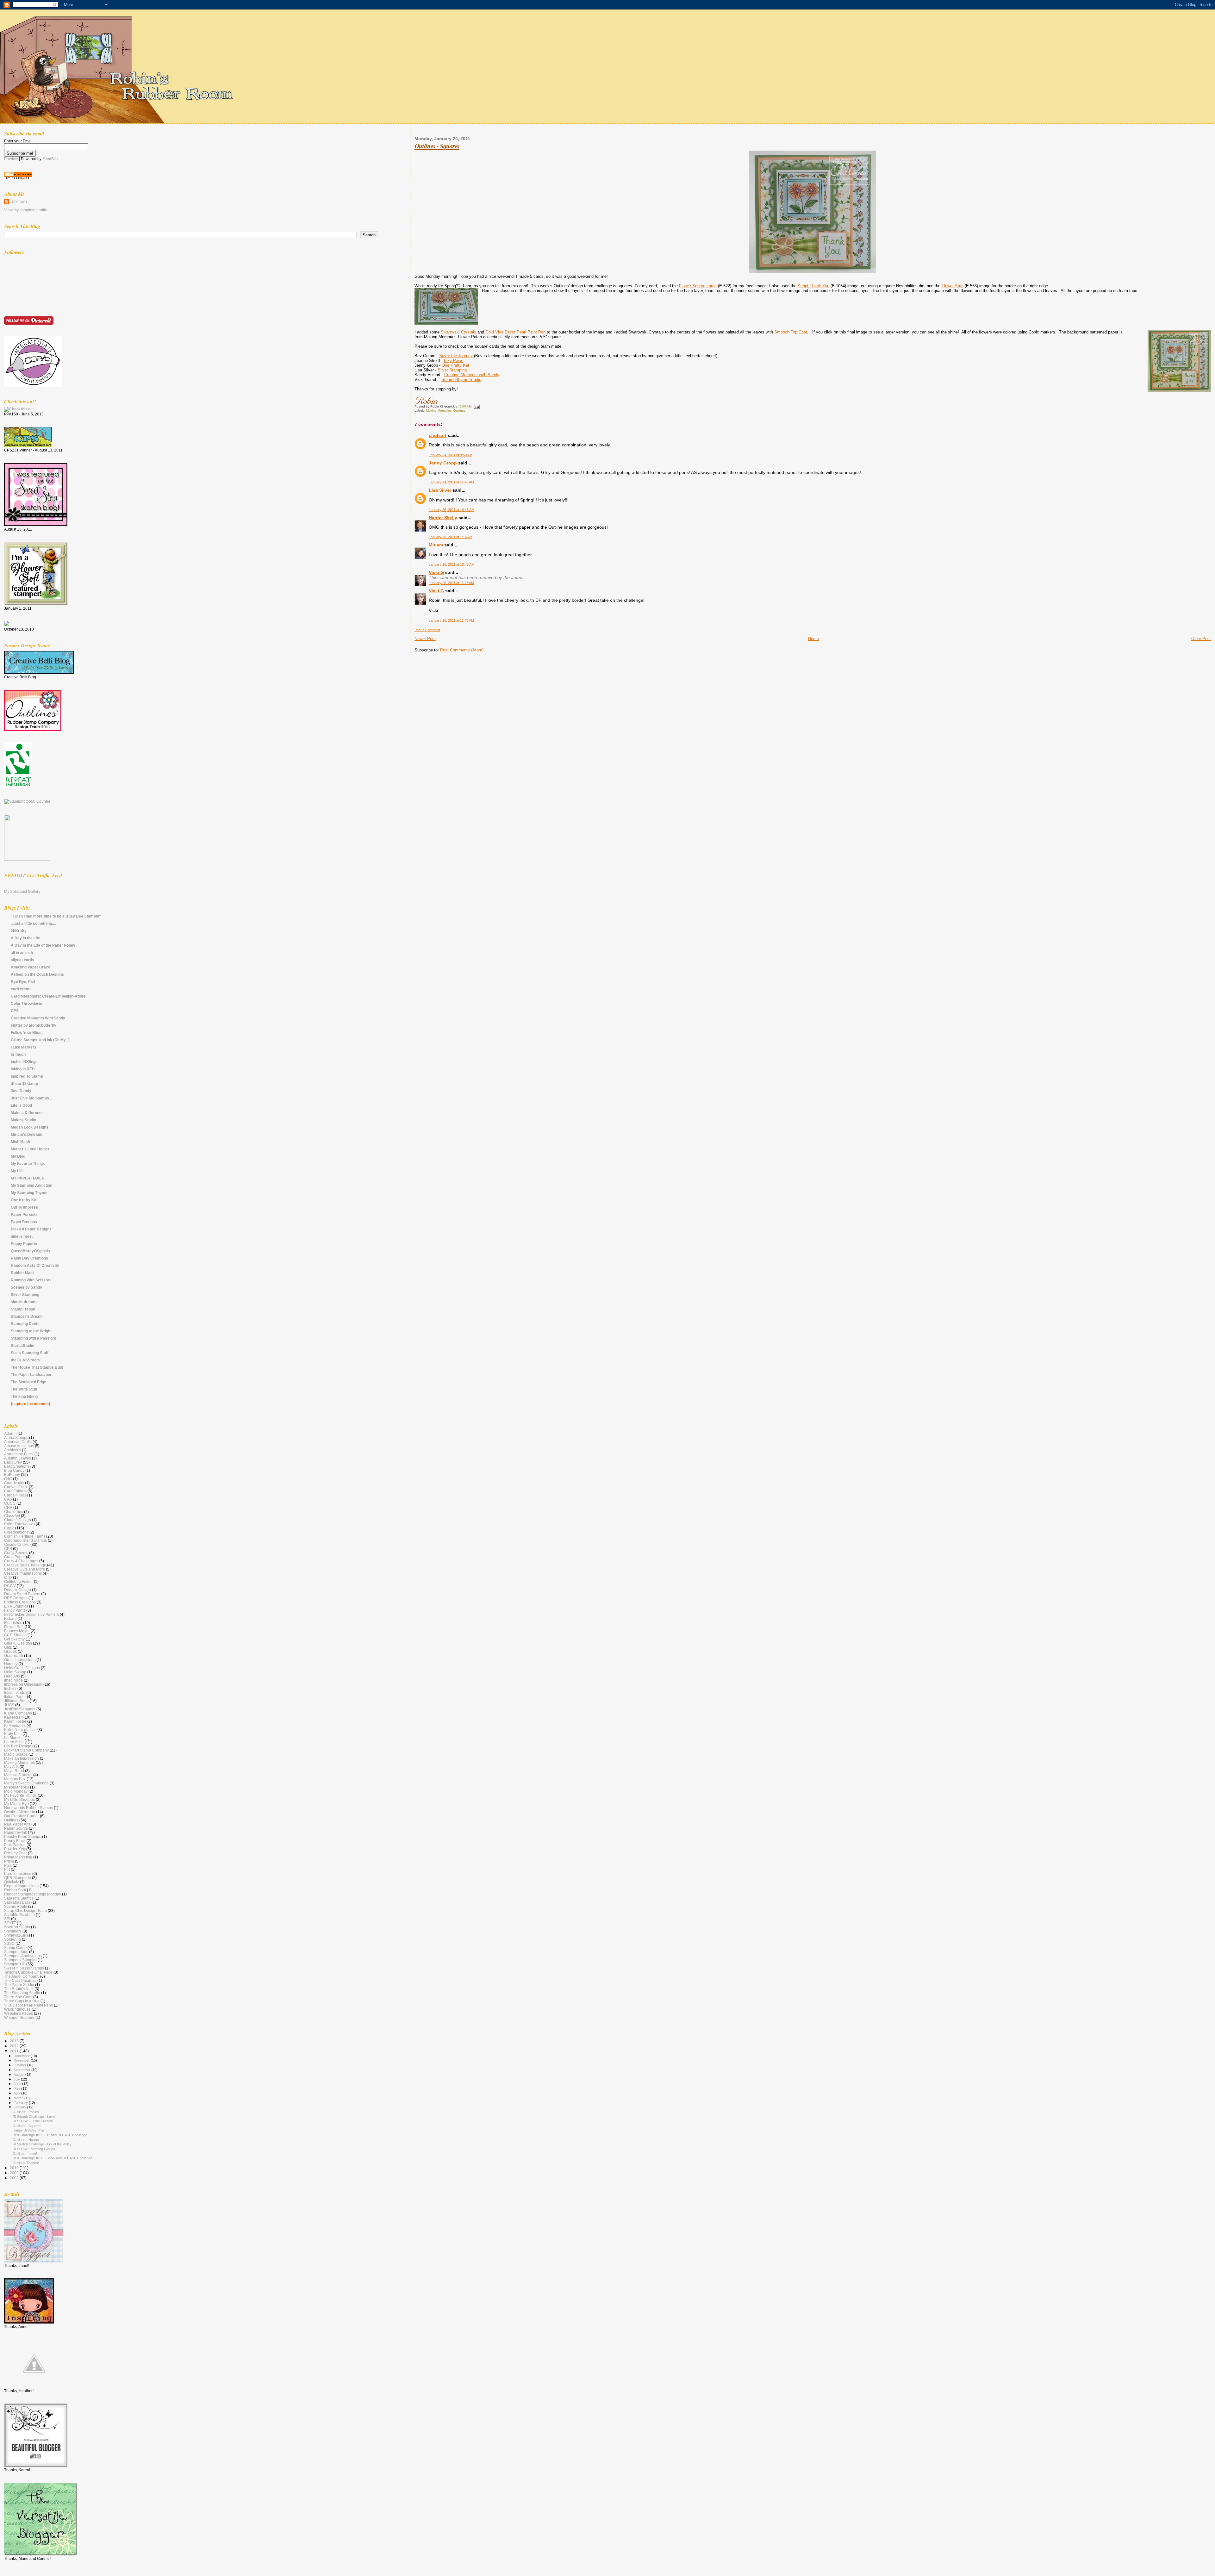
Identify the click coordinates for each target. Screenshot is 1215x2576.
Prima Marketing (18, 1857)
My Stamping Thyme (29, 1193)
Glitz (8, 1647)
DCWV (10, 1586)
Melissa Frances (18, 1775)
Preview (11, 159)
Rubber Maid (22, 1273)
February (21, 2103)
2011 (15, 2051)
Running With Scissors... (33, 1280)
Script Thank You (813, 286)
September (22, 2070)
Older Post (1201, 639)
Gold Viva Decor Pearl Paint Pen (515, 332)
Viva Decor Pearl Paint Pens (28, 2005)
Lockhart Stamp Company (26, 1750)
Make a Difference (27, 1113)
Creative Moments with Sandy (472, 375)
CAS (8, 1499)
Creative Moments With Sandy (38, 1018)
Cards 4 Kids (15, 1495)
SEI (7, 1919)
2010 (15, 2168)
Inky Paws (454, 361)
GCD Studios (15, 1635)
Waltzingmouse (17, 2009)
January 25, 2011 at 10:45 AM (452, 510)
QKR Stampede (18, 1878)
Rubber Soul (15, 1890)
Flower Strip (953, 286)
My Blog (18, 1156)
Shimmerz (13, 1931)
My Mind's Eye (16, 1804)
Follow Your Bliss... (28, 1033)
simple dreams (24, 1302)
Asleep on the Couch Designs (37, 974)
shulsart (438, 435)
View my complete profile (26, 210)
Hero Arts (12, 1676)
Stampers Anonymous (23, 1956)
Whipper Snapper (19, 2017)
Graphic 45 (14, 1655)
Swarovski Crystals (458, 332)
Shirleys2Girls (16, 1935)
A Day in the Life (25, 938)
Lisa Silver (440, 490)
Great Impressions (20, 1660)
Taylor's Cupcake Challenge (28, 1972)
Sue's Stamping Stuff (30, 1353)
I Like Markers (24, 1047)
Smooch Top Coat (791, 332)
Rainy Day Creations (29, 1258)
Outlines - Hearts (26, 2140)
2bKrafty (19, 931)
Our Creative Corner (22, 1816)
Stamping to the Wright (31, 1331)
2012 (15, 2046)
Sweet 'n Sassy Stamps (24, 1968)
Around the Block (19, 1454)
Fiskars (10, 1618)
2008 (15, 2178)
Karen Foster (15, 1721)
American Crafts (18, 1442)
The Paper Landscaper (31, 1375)
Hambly (11, 1664)
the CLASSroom (25, 1360)
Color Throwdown (26, 1003)
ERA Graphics (16, 1606)
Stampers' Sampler (20, 1960)
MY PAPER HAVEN (28, 1178)
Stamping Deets (25, 1324)
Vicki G (436, 572)
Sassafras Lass (17, 1902)
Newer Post (425, 639)
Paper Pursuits (24, 1214)
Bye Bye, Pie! (23, 982)
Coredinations (16, 1532)
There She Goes (18, 1997)
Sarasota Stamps (19, 1898)
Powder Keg (15, 1849)
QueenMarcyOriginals (30, 1251)
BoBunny (12, 1475)
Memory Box (15, 1779)
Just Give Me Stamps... (31, 1098)
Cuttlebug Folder (19, 1581)
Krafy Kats (13, 1734)
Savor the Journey (456, 356)
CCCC (10, 1503)
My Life (17, 1171)
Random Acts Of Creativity (35, 1265)
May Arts (11, 1767)
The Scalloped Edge (28, 1382)
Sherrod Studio (17, 1927)
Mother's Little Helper (30, 1149)
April (17, 2093)
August (19, 2075)
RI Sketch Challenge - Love (34, 2117)
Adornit (10, 1433)
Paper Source (16, 1828)
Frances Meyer (17, 1631)
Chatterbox (14, 1512)
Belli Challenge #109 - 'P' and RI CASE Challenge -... (53, 2135)
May (17, 2088)
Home (813, 639)
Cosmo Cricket (17, 1544)
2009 (15, 2173)
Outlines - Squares (437, 146)
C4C (8, 1479)
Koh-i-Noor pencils (20, 1730)
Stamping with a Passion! (33, 1338)
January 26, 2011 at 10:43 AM (452, 564)
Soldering (12, 1939)
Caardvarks (14, 1483)
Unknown (19, 202)
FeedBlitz (50, 159)
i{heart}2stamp (24, 1083)
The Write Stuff (24, 1389)
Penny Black (15, 1841)
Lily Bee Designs (19, 1746)
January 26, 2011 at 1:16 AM (451, 537)
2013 (15, 2041)
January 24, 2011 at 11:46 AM (451, 482)
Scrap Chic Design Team (25, 1910)
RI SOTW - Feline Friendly (33, 2121)
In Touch (18, 1054)
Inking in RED (23, 1069)
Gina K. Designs (18, 1643)
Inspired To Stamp (27, 1076)
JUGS (9, 1705)
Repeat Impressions (21, 1886)
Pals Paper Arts (17, 1824)
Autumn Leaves (18, 1458)
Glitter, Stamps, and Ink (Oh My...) (40, 1040)
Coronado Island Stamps (25, 1540)
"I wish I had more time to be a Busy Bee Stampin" (56, 916)
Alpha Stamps (16, 1437)
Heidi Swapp (15, 1672)
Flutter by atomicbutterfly (34, 1025)
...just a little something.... (33, 923)
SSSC (9, 1943)
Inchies (10, 1688)
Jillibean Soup (16, 1701)
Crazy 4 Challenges (21, 1561)
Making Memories (439, 411)
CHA (8, 1507)
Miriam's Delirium (27, 1134)
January (20, 2107)
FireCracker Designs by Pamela (31, 1614)
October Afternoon (20, 1812)
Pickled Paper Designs (31, 1229)
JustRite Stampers (20, 1709)
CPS (15, 1011)
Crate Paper (15, 1557)
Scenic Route (16, 1906)
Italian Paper (15, 1697)
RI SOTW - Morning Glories (34, 2149)
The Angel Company (22, 1976)
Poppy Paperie (24, 1244)
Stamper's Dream (27, 1316)
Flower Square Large (698, 286)
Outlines (459, 411)
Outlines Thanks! (26, 2163)
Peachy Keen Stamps (23, 1836)
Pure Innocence (18, 1873)
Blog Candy (14, 1470)
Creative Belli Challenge (25, 1565)
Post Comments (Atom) (462, 650)
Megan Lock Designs (30, 1127)
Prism (9, 1861)
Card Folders (15, 1491)
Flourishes (13, 1623)
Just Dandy (21, 1091)
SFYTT (10, 1923)
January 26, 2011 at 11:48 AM (451, 620)
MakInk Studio (23, 1120)
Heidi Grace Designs (22, 1668)
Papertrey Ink (16, 1832)
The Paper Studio (19, 1985)
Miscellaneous (17, 1787)
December (22, 2056)
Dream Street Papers (22, 1594)
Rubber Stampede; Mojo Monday (33, 1894)
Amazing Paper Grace (31, 967)
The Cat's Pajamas (20, 1980)
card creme (21, 989)
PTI (7, 1869)
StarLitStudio (22, 1345)
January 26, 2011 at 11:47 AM (451, 583)
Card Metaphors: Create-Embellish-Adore (48, 996)
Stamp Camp (15, 1948)
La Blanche (14, 1738)
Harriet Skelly (443, 518)
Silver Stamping (452, 370)
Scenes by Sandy (26, 1287)
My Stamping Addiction (31, 1185)
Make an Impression (22, 1758)
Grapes (10, 1651)
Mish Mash (20, 1142)
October (20, 2065)
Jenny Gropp (443, 463)
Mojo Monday (16, 1791)
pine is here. (22, 1236)
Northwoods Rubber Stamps (28, 1808)
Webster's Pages (19, 2013)
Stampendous (16, 1952)
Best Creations (17, 1466)
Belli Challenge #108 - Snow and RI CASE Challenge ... (54, 2158)
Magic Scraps (16, 1754)
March (19, 2098)
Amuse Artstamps (19, 1446)
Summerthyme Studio (461, 380)
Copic (9, 1528)
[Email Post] (476, 406)
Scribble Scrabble (19, 1915)
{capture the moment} (31, 1404)
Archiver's (12, 1450)
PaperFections (24, 1222)
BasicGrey (13, 1462)
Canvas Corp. (16, 1487)
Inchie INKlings (24, 1062)
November (22, 2060)
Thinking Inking (24, 1396)
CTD (8, 1577)
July (17, 2079)
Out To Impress (24, 1207)
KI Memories (15, 1725)
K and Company (18, 1713)
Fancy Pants (15, 1610)
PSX (8, 1865)
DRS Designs (16, 1598)
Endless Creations (20, 1602)
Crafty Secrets (16, 1553)
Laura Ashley (15, 1742)
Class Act (12, 1516)
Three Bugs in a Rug (22, 2001)
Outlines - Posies (26, 2112)
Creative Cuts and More (25, 1569)
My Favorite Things (28, 1164)
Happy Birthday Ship (28, 2130)
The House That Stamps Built (37, 1367)
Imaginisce (13, 1680)
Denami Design (18, 1590)
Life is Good (21, 1105)
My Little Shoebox (19, 1799)
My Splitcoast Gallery (22, 892)
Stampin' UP (15, 1964)
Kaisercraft (13, 1717)
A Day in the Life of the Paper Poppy (43, 945)
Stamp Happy (23, 1309)
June (18, 2084)
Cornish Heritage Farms (25, 1536)
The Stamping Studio (22, 1993)
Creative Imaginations (23, 1573)
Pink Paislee (15, 1845)
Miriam (436, 545)
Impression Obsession (23, 1684)
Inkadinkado (15, 1692)
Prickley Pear (16, 1853)
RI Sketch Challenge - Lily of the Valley (42, 2144)
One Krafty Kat (455, 365)
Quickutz (12, 1882)
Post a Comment (427, 630)
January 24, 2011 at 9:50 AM (451, 455)
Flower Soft (14, 1627)
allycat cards (22, 960)
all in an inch (22, 952)
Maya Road (14, 1771)
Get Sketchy (14, 1639)
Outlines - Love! (25, 2154)
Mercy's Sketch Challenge (26, 1783)
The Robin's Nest (19, 1989)
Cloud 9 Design (18, 1520)
